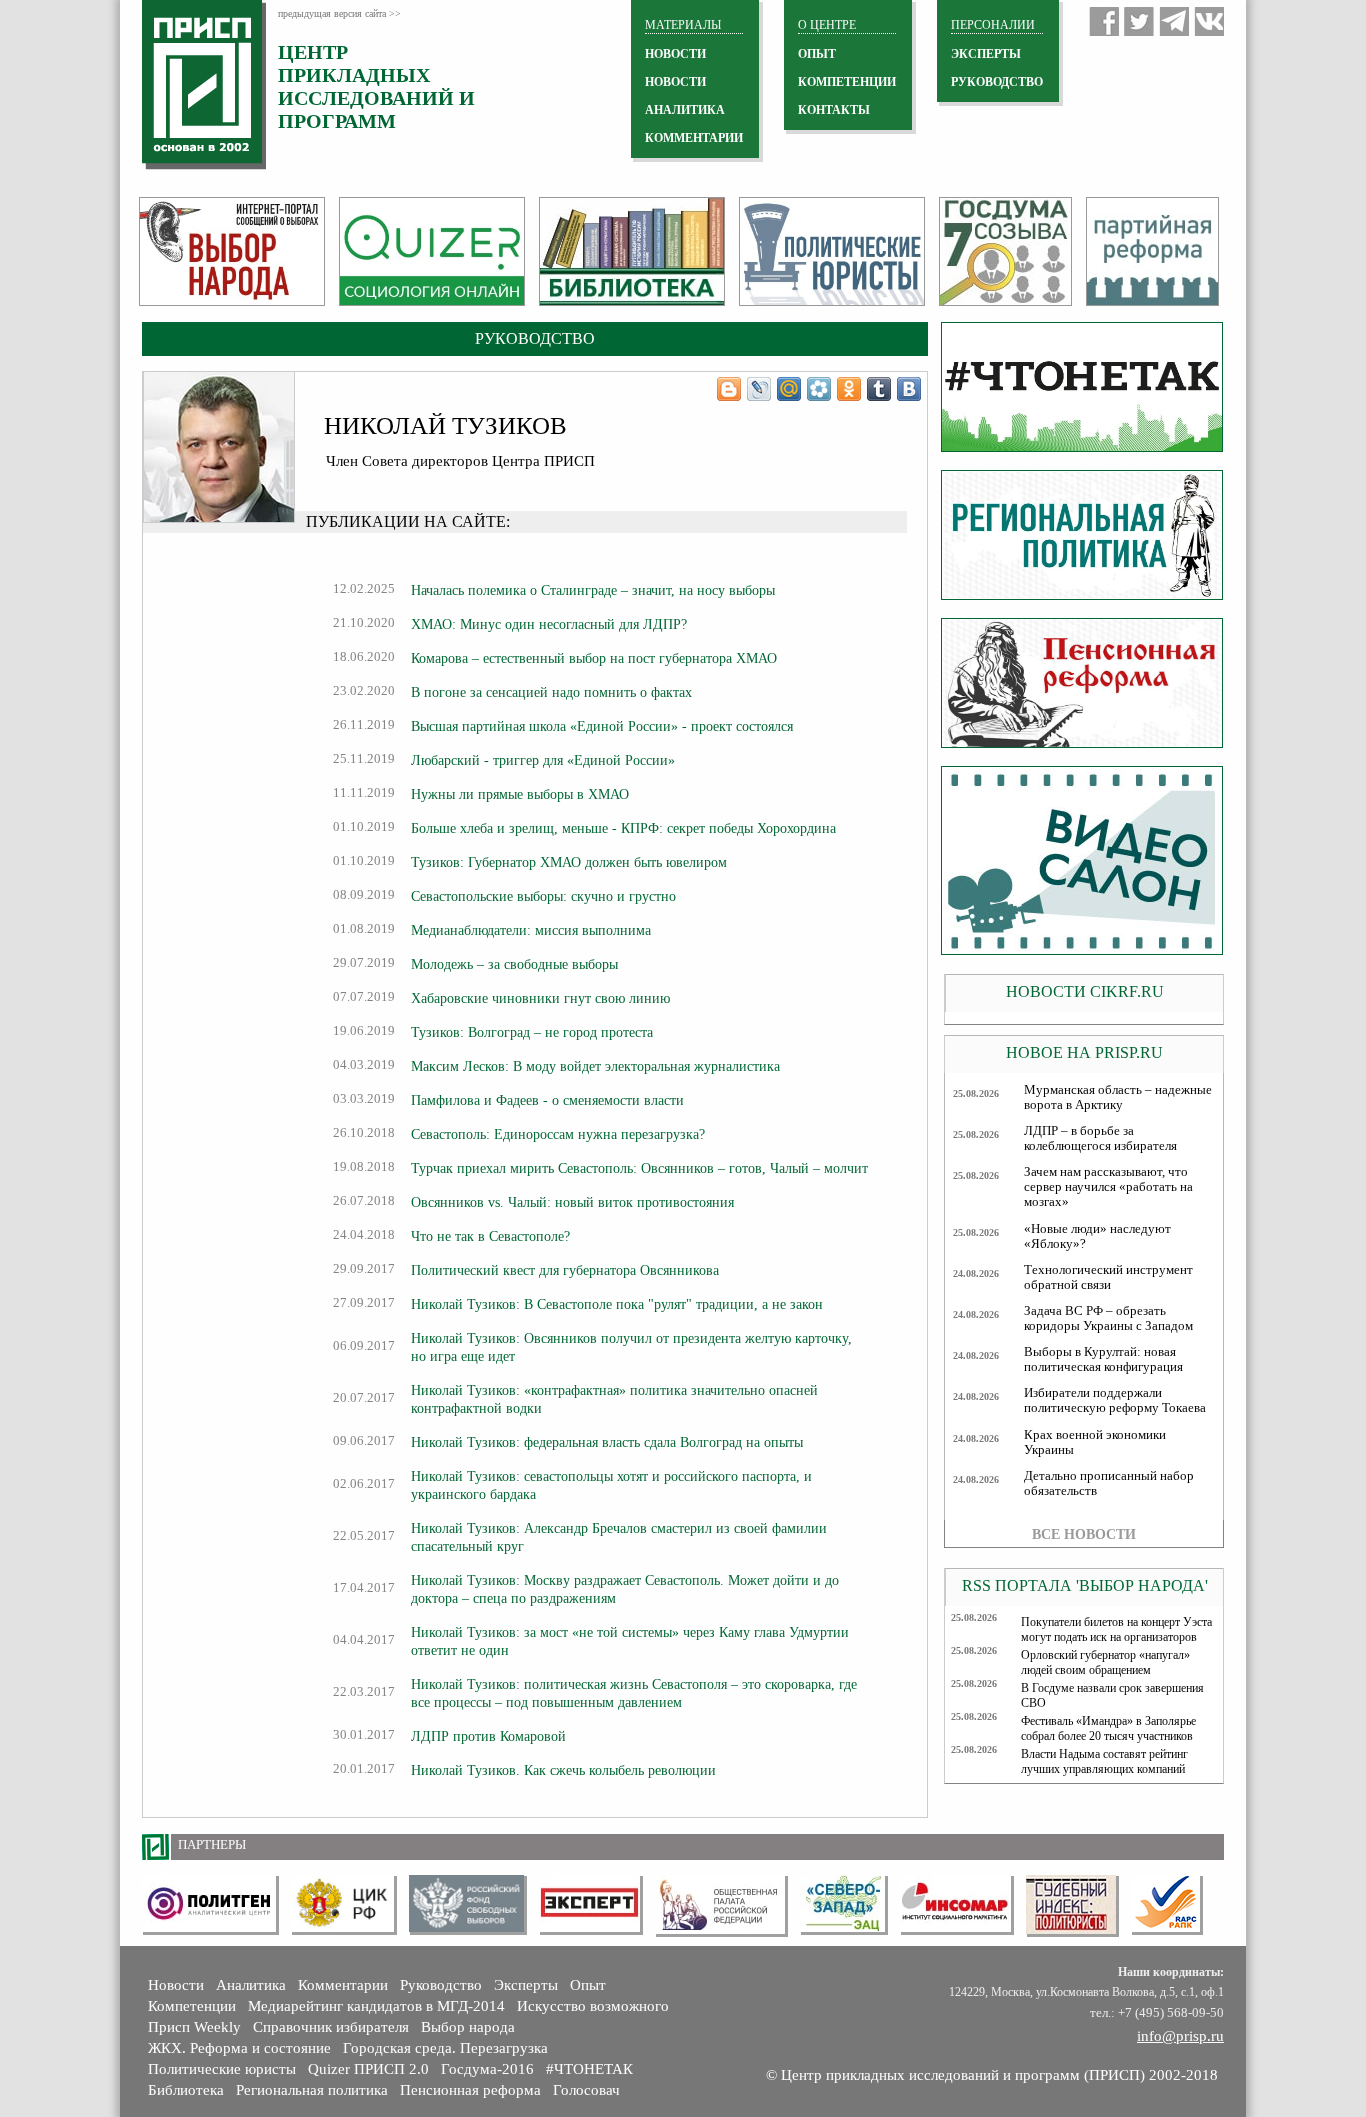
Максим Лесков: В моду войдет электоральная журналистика (595, 1066)
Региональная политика (312, 2090)
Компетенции (192, 2006)
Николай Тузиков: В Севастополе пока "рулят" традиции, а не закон (617, 1304)
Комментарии (343, 1985)
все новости (1084, 1534)
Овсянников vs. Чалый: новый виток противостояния (572, 1202)
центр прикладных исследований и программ (376, 86)
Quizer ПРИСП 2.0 (368, 2069)
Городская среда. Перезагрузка (445, 2048)
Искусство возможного (593, 2006)
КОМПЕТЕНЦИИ (847, 82)
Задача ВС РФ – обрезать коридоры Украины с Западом (1108, 1318)
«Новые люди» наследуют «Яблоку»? (1097, 1236)
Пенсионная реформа (470, 2090)
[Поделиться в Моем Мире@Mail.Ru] (789, 389)
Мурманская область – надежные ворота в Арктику (1118, 1097)
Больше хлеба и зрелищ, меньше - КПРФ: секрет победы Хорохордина (623, 828)
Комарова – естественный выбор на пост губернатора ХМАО (594, 658)
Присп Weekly (194, 2027)
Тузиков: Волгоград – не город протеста (532, 1032)
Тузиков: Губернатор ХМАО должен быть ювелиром (569, 862)
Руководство (997, 82)
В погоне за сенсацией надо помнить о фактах (551, 692)
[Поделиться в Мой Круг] (819, 389)
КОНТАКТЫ (834, 110)
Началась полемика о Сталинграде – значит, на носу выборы (593, 590)
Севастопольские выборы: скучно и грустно (543, 896)
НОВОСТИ (675, 54)
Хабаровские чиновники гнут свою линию (540, 998)
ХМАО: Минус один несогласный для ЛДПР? (549, 624)
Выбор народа (468, 2027)
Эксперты (526, 1985)
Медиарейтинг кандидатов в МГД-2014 (376, 2006)
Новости (176, 1985)
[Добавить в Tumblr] (879, 389)
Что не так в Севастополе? (490, 1236)
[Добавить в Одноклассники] (849, 389)
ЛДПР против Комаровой (488, 1736)
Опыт (588, 1985)
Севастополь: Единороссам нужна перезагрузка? (558, 1134)
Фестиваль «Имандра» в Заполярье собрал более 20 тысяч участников (1108, 1728)
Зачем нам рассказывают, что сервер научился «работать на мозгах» (1108, 1187)
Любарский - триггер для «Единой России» (543, 760)
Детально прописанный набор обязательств (1109, 1483)
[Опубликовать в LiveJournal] (759, 389)
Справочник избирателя (331, 2027)
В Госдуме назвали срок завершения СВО (1112, 1695)
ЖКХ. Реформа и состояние (239, 2048)
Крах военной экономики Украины (1095, 1442)
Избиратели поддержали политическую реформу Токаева (1115, 1400)
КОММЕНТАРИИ (694, 138)
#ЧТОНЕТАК (589, 2069)
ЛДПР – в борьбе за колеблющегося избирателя (1100, 1138)
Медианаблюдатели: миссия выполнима (531, 930)
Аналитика (251, 1985)
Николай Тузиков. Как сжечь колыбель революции (563, 1770)
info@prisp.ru (1180, 2036)
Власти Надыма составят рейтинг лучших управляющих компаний (1104, 1761)
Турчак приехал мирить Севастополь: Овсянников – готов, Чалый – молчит (639, 1168)
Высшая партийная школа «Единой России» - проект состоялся (602, 726)
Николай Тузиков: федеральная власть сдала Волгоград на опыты (607, 1442)
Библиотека (186, 2090)
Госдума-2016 (487, 2069)
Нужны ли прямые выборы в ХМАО (520, 794)
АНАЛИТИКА (685, 110)
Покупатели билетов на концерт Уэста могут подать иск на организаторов (1116, 1629)
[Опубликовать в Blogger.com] (729, 389)
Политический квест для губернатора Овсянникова (565, 1270)
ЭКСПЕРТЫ (986, 54)
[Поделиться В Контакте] (909, 389)
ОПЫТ (817, 54)
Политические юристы (222, 2069)
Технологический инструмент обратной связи (1108, 1277)
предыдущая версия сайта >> (339, 13)
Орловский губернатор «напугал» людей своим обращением (1105, 1662)
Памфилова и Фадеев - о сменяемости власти (547, 1100)
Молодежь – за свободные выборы (514, 964)
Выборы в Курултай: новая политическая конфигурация (1103, 1359)
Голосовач (586, 2090)
